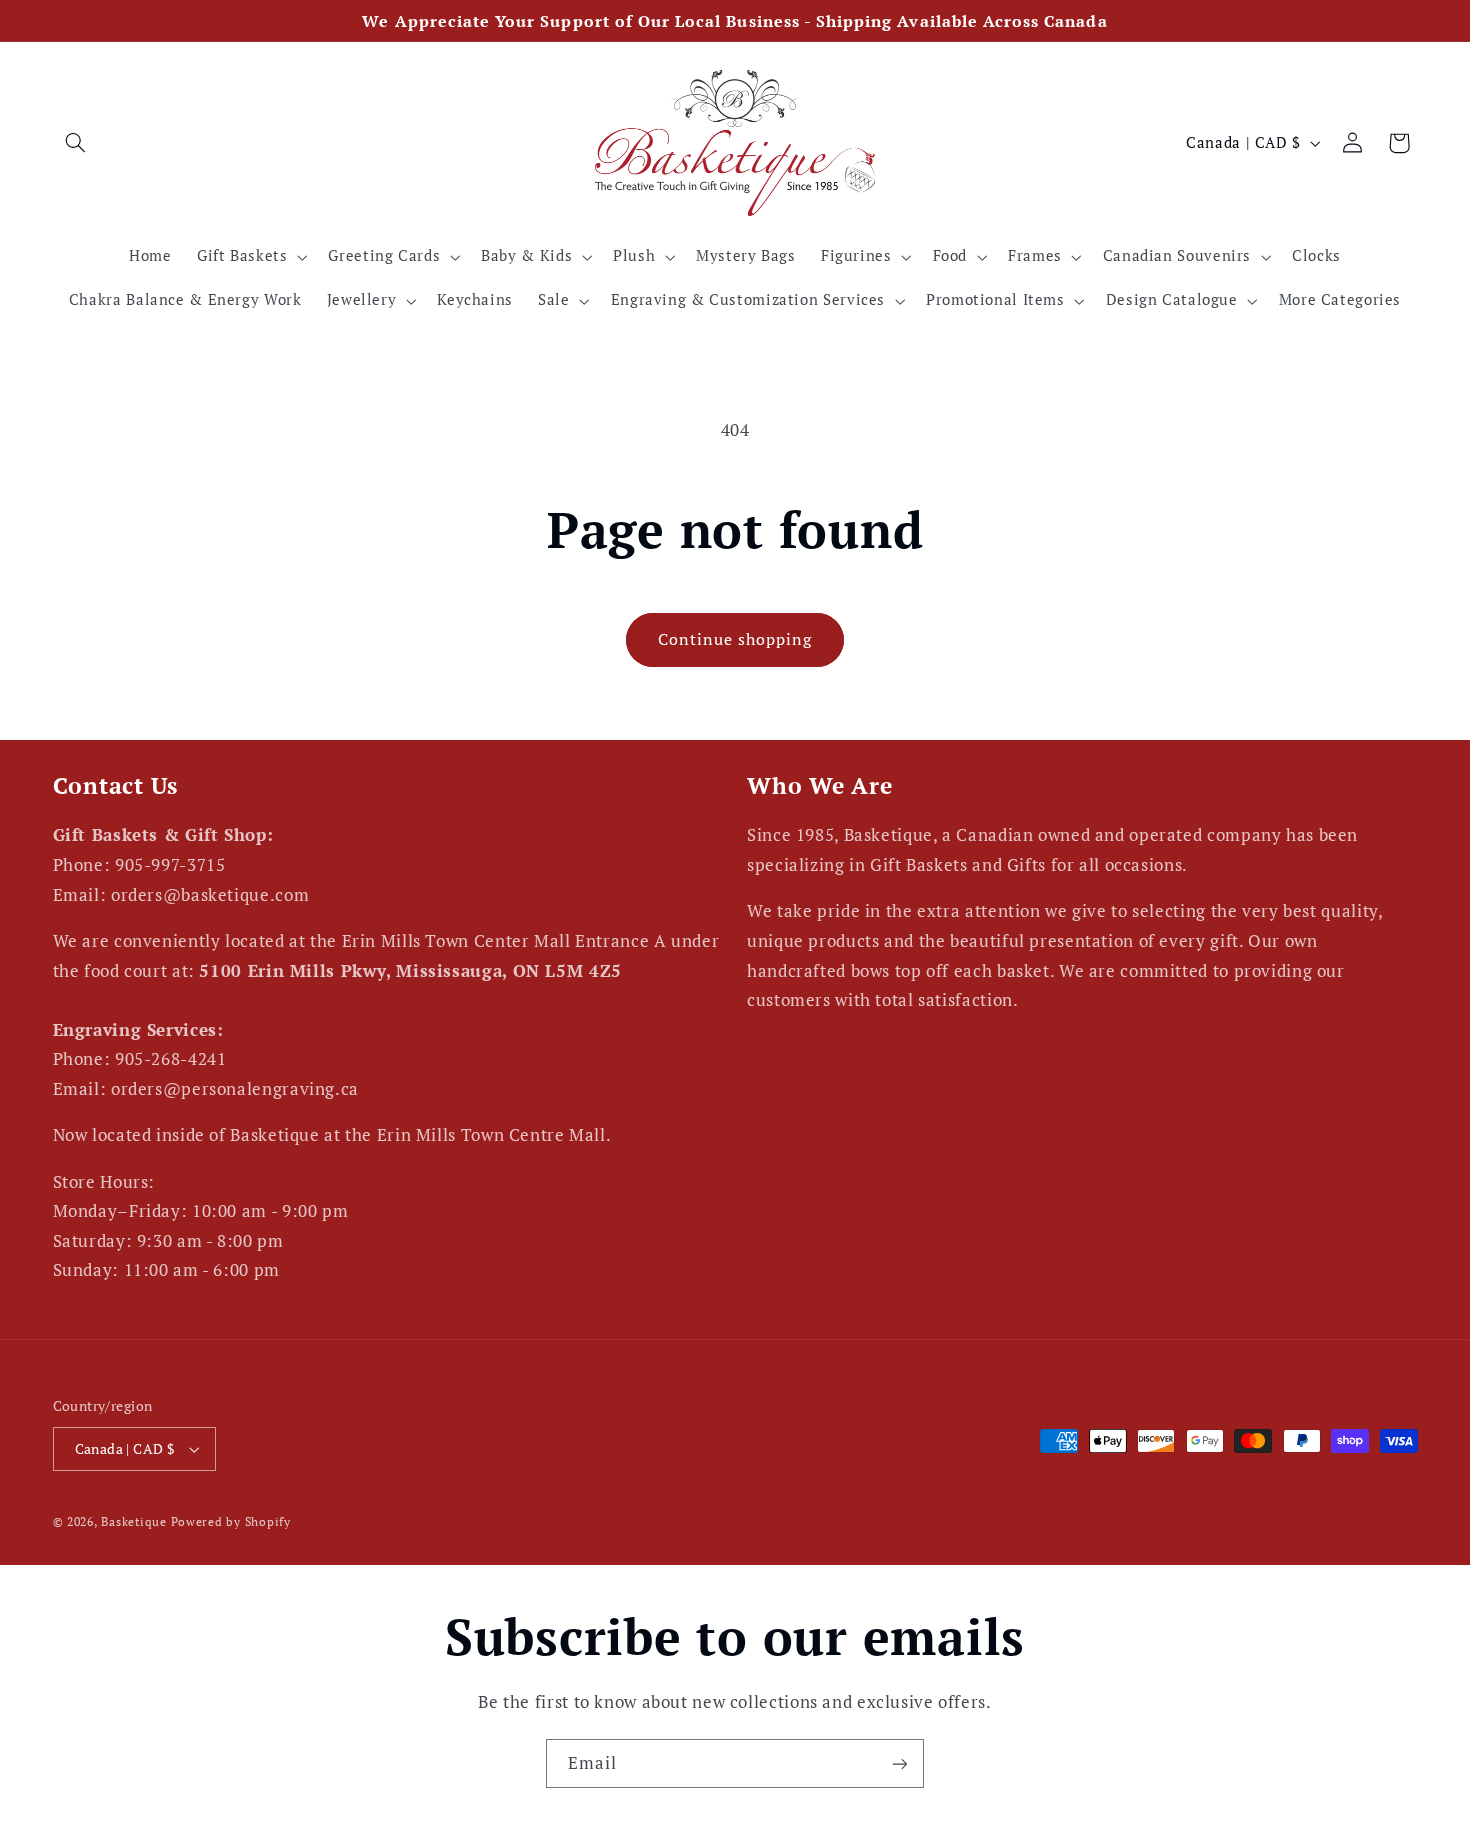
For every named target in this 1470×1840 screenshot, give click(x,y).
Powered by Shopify (231, 1521)
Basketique (133, 1521)
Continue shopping (735, 639)
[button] (76, 143)
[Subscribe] (900, 1763)
